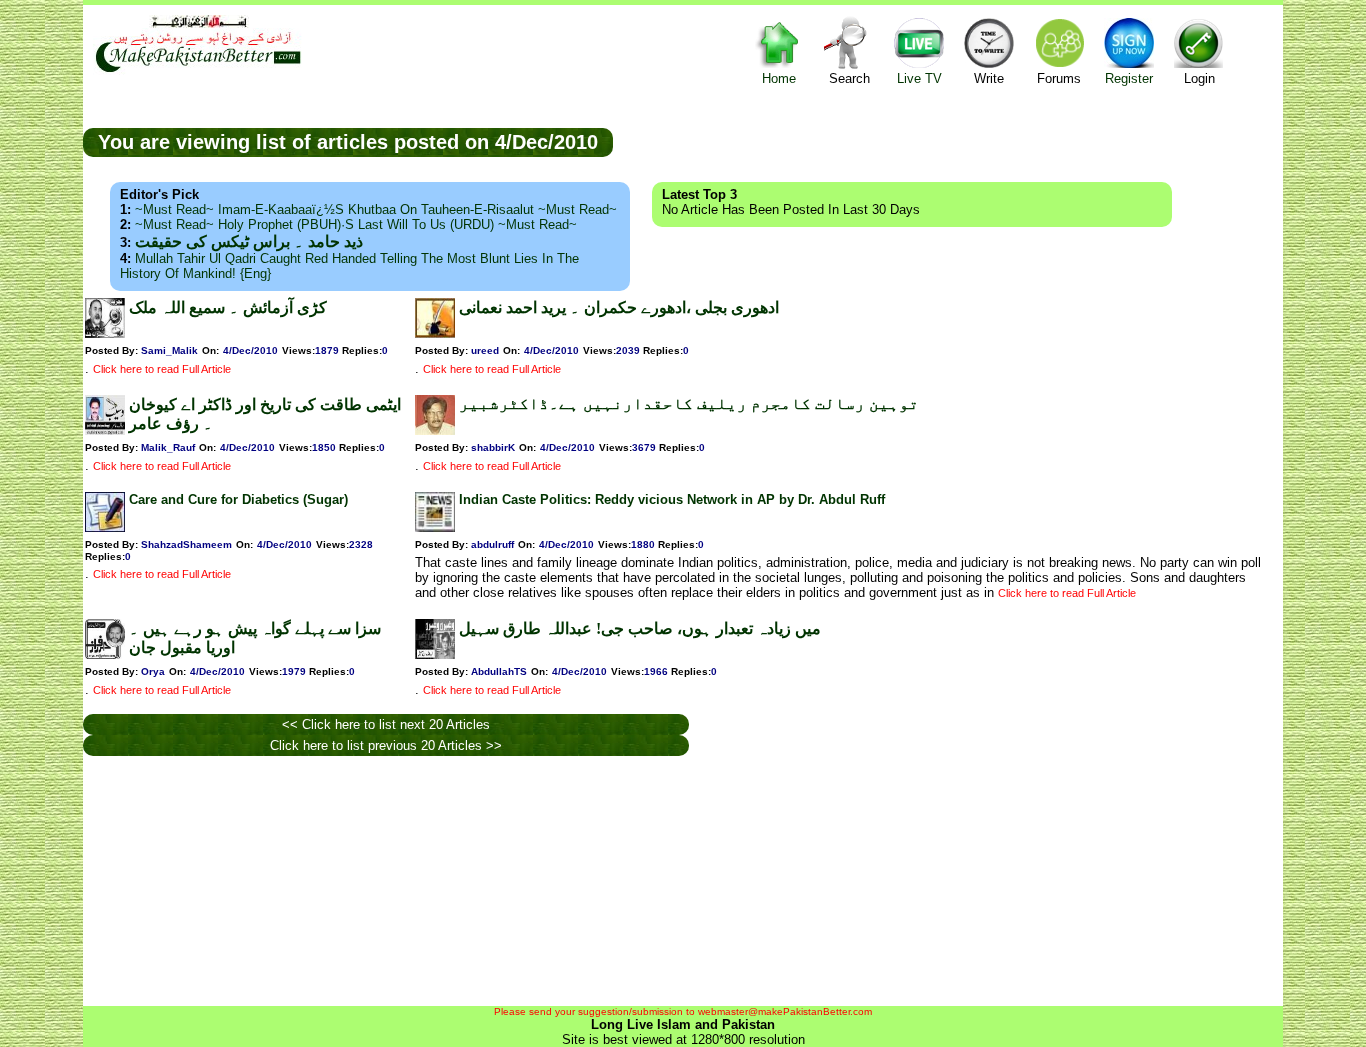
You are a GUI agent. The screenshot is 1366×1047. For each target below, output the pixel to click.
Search (849, 78)
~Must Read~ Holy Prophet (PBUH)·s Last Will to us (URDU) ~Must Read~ (356, 224)
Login (1199, 78)
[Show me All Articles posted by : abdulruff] (435, 527)
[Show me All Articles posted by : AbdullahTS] (435, 654)
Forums (1059, 78)
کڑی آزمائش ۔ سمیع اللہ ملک (228, 307)
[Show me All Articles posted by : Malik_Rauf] (105, 430)
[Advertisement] (948, 141)
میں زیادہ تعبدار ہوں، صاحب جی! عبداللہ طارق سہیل (640, 628)
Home (779, 78)
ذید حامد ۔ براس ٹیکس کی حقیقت (249, 241)
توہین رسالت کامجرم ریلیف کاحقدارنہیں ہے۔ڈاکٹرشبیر (689, 403)
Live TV (919, 78)
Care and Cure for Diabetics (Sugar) (238, 499)
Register (1129, 78)
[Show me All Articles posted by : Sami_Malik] (105, 333)
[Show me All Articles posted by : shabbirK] (435, 430)
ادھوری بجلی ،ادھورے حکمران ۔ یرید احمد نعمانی (619, 307)
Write (989, 78)
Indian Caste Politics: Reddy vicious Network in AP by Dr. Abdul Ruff (672, 499)
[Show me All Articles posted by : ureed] (435, 333)
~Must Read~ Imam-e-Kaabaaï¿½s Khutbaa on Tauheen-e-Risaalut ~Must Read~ (376, 209)
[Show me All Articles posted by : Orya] (105, 654)
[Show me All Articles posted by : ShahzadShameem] (105, 527)
